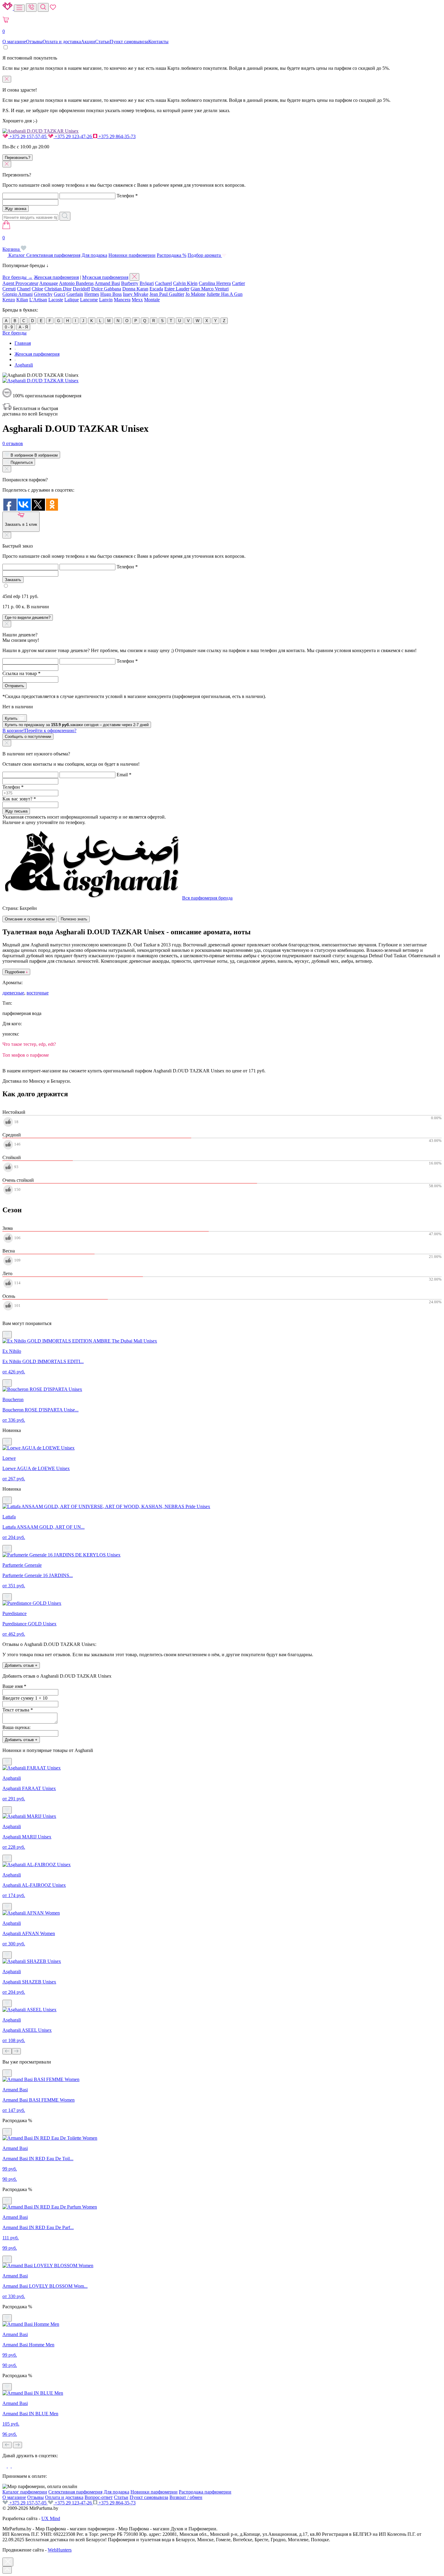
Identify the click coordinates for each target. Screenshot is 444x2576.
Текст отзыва (18, 1710)
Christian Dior (58, 289)
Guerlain (75, 294)
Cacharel (163, 283)
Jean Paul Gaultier (167, 294)
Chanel (24, 289)
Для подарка (94, 255)
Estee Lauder (177, 289)
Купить (12, 718)
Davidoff (81, 289)
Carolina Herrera (215, 283)
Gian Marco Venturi (210, 289)
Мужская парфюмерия (105, 277)
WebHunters (60, 2550)
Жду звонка (16, 209)
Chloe (37, 289)
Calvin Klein (185, 283)
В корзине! (39, 730)
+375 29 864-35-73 (116, 136)
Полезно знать (74, 919)
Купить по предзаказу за (77, 725)
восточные (38, 993)
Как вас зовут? (19, 799)
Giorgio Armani (18, 294)
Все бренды (14, 333)
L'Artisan (38, 300)
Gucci (60, 294)
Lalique (72, 300)
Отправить (14, 686)
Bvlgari (147, 283)
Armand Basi (107, 283)
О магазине (14, 42)
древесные (13, 993)
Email (124, 775)
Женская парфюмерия (56, 277)
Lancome (89, 300)
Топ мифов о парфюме (26, 1055)
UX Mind (51, 2518)
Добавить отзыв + (21, 1665)
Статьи (102, 42)
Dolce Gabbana (106, 289)
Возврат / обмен (186, 2497)
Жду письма (16, 811)
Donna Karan (135, 289)
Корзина (12, 243)
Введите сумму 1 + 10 (25, 1698)
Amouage (49, 283)
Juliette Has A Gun (225, 294)
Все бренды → (18, 277)
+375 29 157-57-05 (28, 136)
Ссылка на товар (21, 673)
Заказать (13, 580)
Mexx (137, 300)
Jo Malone (195, 294)
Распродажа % (172, 255)
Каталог (17, 255)
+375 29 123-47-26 (73, 136)
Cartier (238, 283)
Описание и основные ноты (30, 919)
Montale (152, 300)
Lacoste (56, 300)
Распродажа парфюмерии (205, 2492)
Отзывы (34, 42)
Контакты (158, 42)
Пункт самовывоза (129, 42)
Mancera (122, 300)
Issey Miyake (136, 294)
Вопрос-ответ (99, 2497)
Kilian (22, 300)
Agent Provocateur (20, 283)
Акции (88, 42)
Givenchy (43, 294)
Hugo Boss (111, 294)
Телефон (127, 196)
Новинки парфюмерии (132, 255)
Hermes (92, 294)
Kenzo (9, 300)
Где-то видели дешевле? (28, 617)
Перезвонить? (18, 158)
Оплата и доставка (62, 42)
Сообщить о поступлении (28, 737)
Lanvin (106, 300)
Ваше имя (14, 1686)
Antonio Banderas (76, 283)
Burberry (130, 283)
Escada (156, 289)
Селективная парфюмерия (53, 255)
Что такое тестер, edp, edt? (29, 1044)
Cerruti (9, 289)
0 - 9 (9, 327)
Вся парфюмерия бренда (207, 898)
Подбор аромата (205, 255)
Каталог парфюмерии (25, 2492)
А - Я (23, 327)
